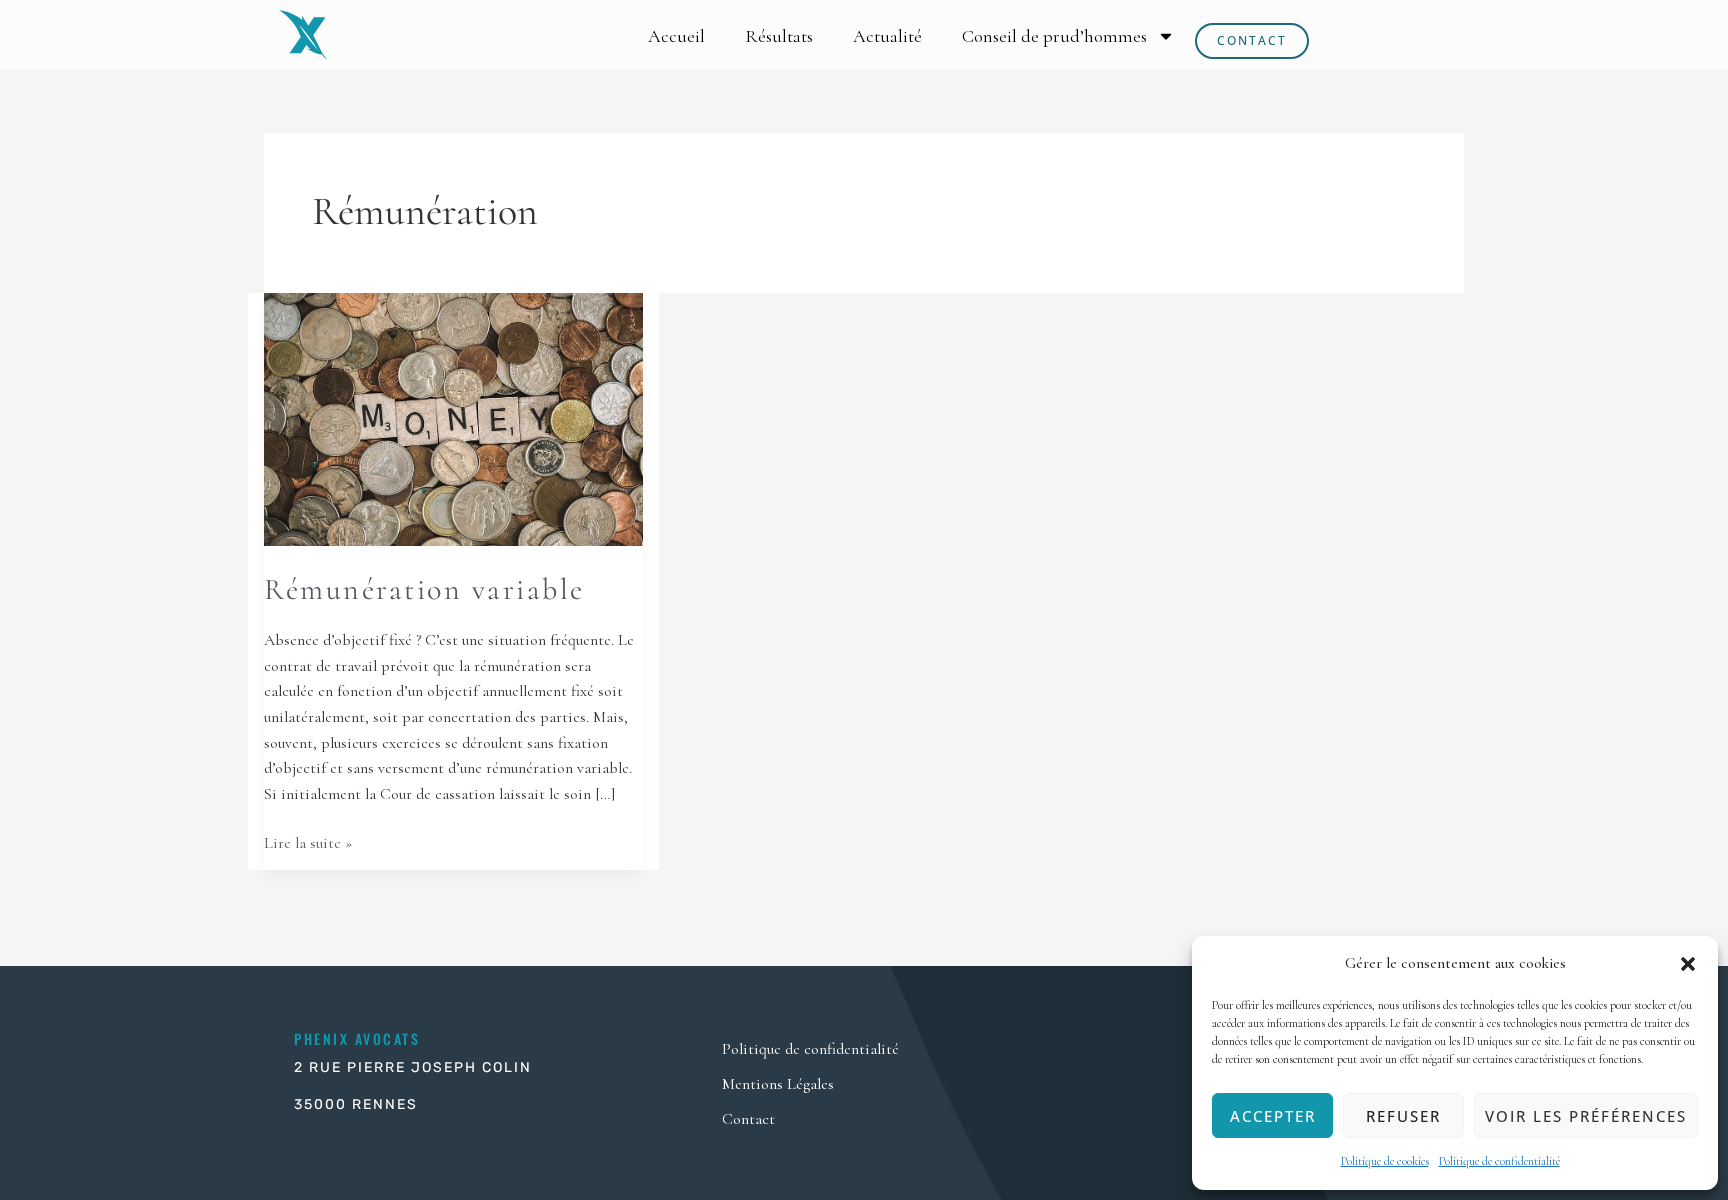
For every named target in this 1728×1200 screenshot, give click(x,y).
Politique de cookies (1385, 1161)
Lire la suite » (308, 842)
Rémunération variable (424, 589)
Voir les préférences (1586, 1116)
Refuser (1403, 1116)
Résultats (779, 36)
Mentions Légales (778, 1084)
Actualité (887, 36)
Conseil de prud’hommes (1054, 36)
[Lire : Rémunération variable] (453, 418)
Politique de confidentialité (1499, 1161)
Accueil (676, 36)
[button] (1688, 964)
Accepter (1273, 1116)
